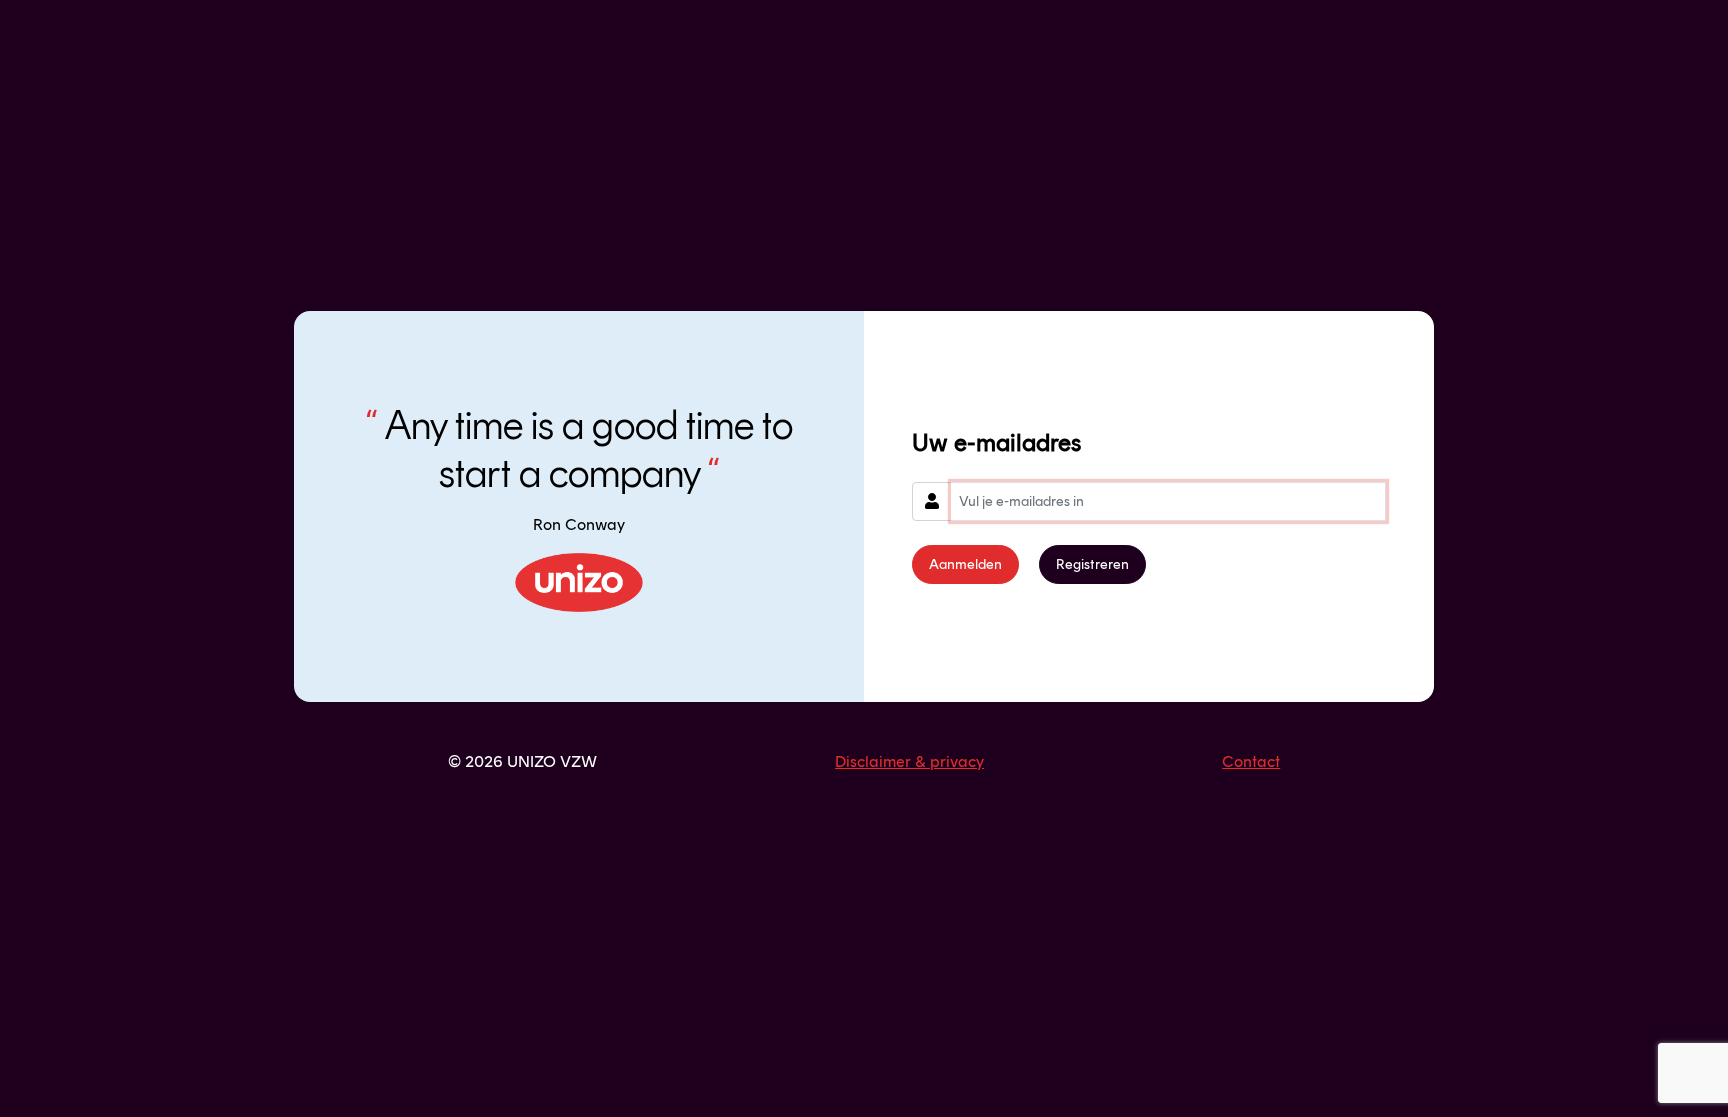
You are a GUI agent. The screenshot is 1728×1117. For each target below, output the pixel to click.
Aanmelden (965, 564)
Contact (1251, 761)
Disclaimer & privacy (909, 761)
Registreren (1092, 564)
